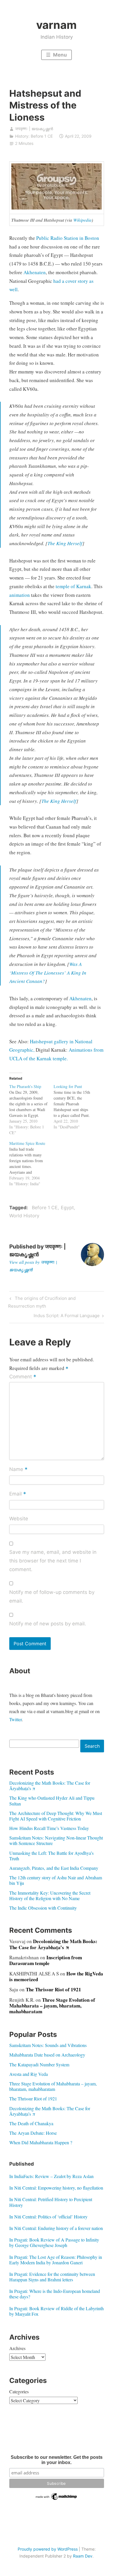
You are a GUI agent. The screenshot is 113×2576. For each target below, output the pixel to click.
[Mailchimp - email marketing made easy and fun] (57, 2500)
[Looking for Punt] (76, 1107)
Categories (19, 2391)
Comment (23, 1377)
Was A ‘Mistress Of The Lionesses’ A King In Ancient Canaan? (48, 973)
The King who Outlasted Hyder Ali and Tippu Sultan (52, 1801)
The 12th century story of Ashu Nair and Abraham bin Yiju (56, 1880)
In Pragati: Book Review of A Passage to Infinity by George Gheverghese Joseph (54, 2242)
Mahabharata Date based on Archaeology (47, 2055)
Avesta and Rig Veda (29, 2074)
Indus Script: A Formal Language (67, 1317)
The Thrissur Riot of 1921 (53, 1989)
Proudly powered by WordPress (48, 2549)
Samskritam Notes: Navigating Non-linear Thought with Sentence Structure (56, 1840)
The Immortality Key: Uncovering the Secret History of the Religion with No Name (50, 1895)
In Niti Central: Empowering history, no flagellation (56, 2188)
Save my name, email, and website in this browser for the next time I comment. (53, 1561)
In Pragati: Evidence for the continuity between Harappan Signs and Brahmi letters (52, 2277)
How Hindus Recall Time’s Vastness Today (49, 1828)
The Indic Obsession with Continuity (43, 1908)
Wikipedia (82, 220)
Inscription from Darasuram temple (46, 1960)
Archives (17, 2348)
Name (18, 1470)
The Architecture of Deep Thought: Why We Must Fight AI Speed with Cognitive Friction (56, 1816)
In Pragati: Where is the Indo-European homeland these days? (55, 2294)
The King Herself (65, 543)
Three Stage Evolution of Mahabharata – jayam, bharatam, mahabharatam (52, 2006)
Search (92, 1746)
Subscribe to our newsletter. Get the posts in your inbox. (57, 2460)
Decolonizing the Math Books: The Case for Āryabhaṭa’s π (50, 1786)
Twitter (16, 1719)
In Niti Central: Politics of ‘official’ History (48, 2217)
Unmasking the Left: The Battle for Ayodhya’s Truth (51, 1856)
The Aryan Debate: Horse (33, 2133)
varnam (57, 25)
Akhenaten (35, 272)
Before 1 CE (45, 1207)
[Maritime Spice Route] (32, 1164)
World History (24, 1216)
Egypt (67, 1207)
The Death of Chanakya (31, 2123)
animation (20, 595)
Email (18, 1494)
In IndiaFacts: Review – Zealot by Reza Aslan (51, 2176)
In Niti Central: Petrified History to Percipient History (51, 2202)
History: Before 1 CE (34, 136)
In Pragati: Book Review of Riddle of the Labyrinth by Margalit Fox (57, 2311)
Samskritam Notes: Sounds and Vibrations (48, 2045)
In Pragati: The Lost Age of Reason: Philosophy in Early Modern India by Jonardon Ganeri (56, 2260)
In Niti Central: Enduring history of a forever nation (56, 2228)
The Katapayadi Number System (39, 2064)
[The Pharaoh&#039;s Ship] (32, 1110)
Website (19, 1519)
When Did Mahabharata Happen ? (41, 2142)
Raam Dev (83, 2556)
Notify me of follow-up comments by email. (52, 1597)
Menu (59, 55)
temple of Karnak (73, 586)
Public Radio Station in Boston (68, 238)
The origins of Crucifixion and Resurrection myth (42, 1302)
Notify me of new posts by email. (48, 1624)
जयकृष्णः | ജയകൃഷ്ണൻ (34, 129)
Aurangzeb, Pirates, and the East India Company (54, 1868)
